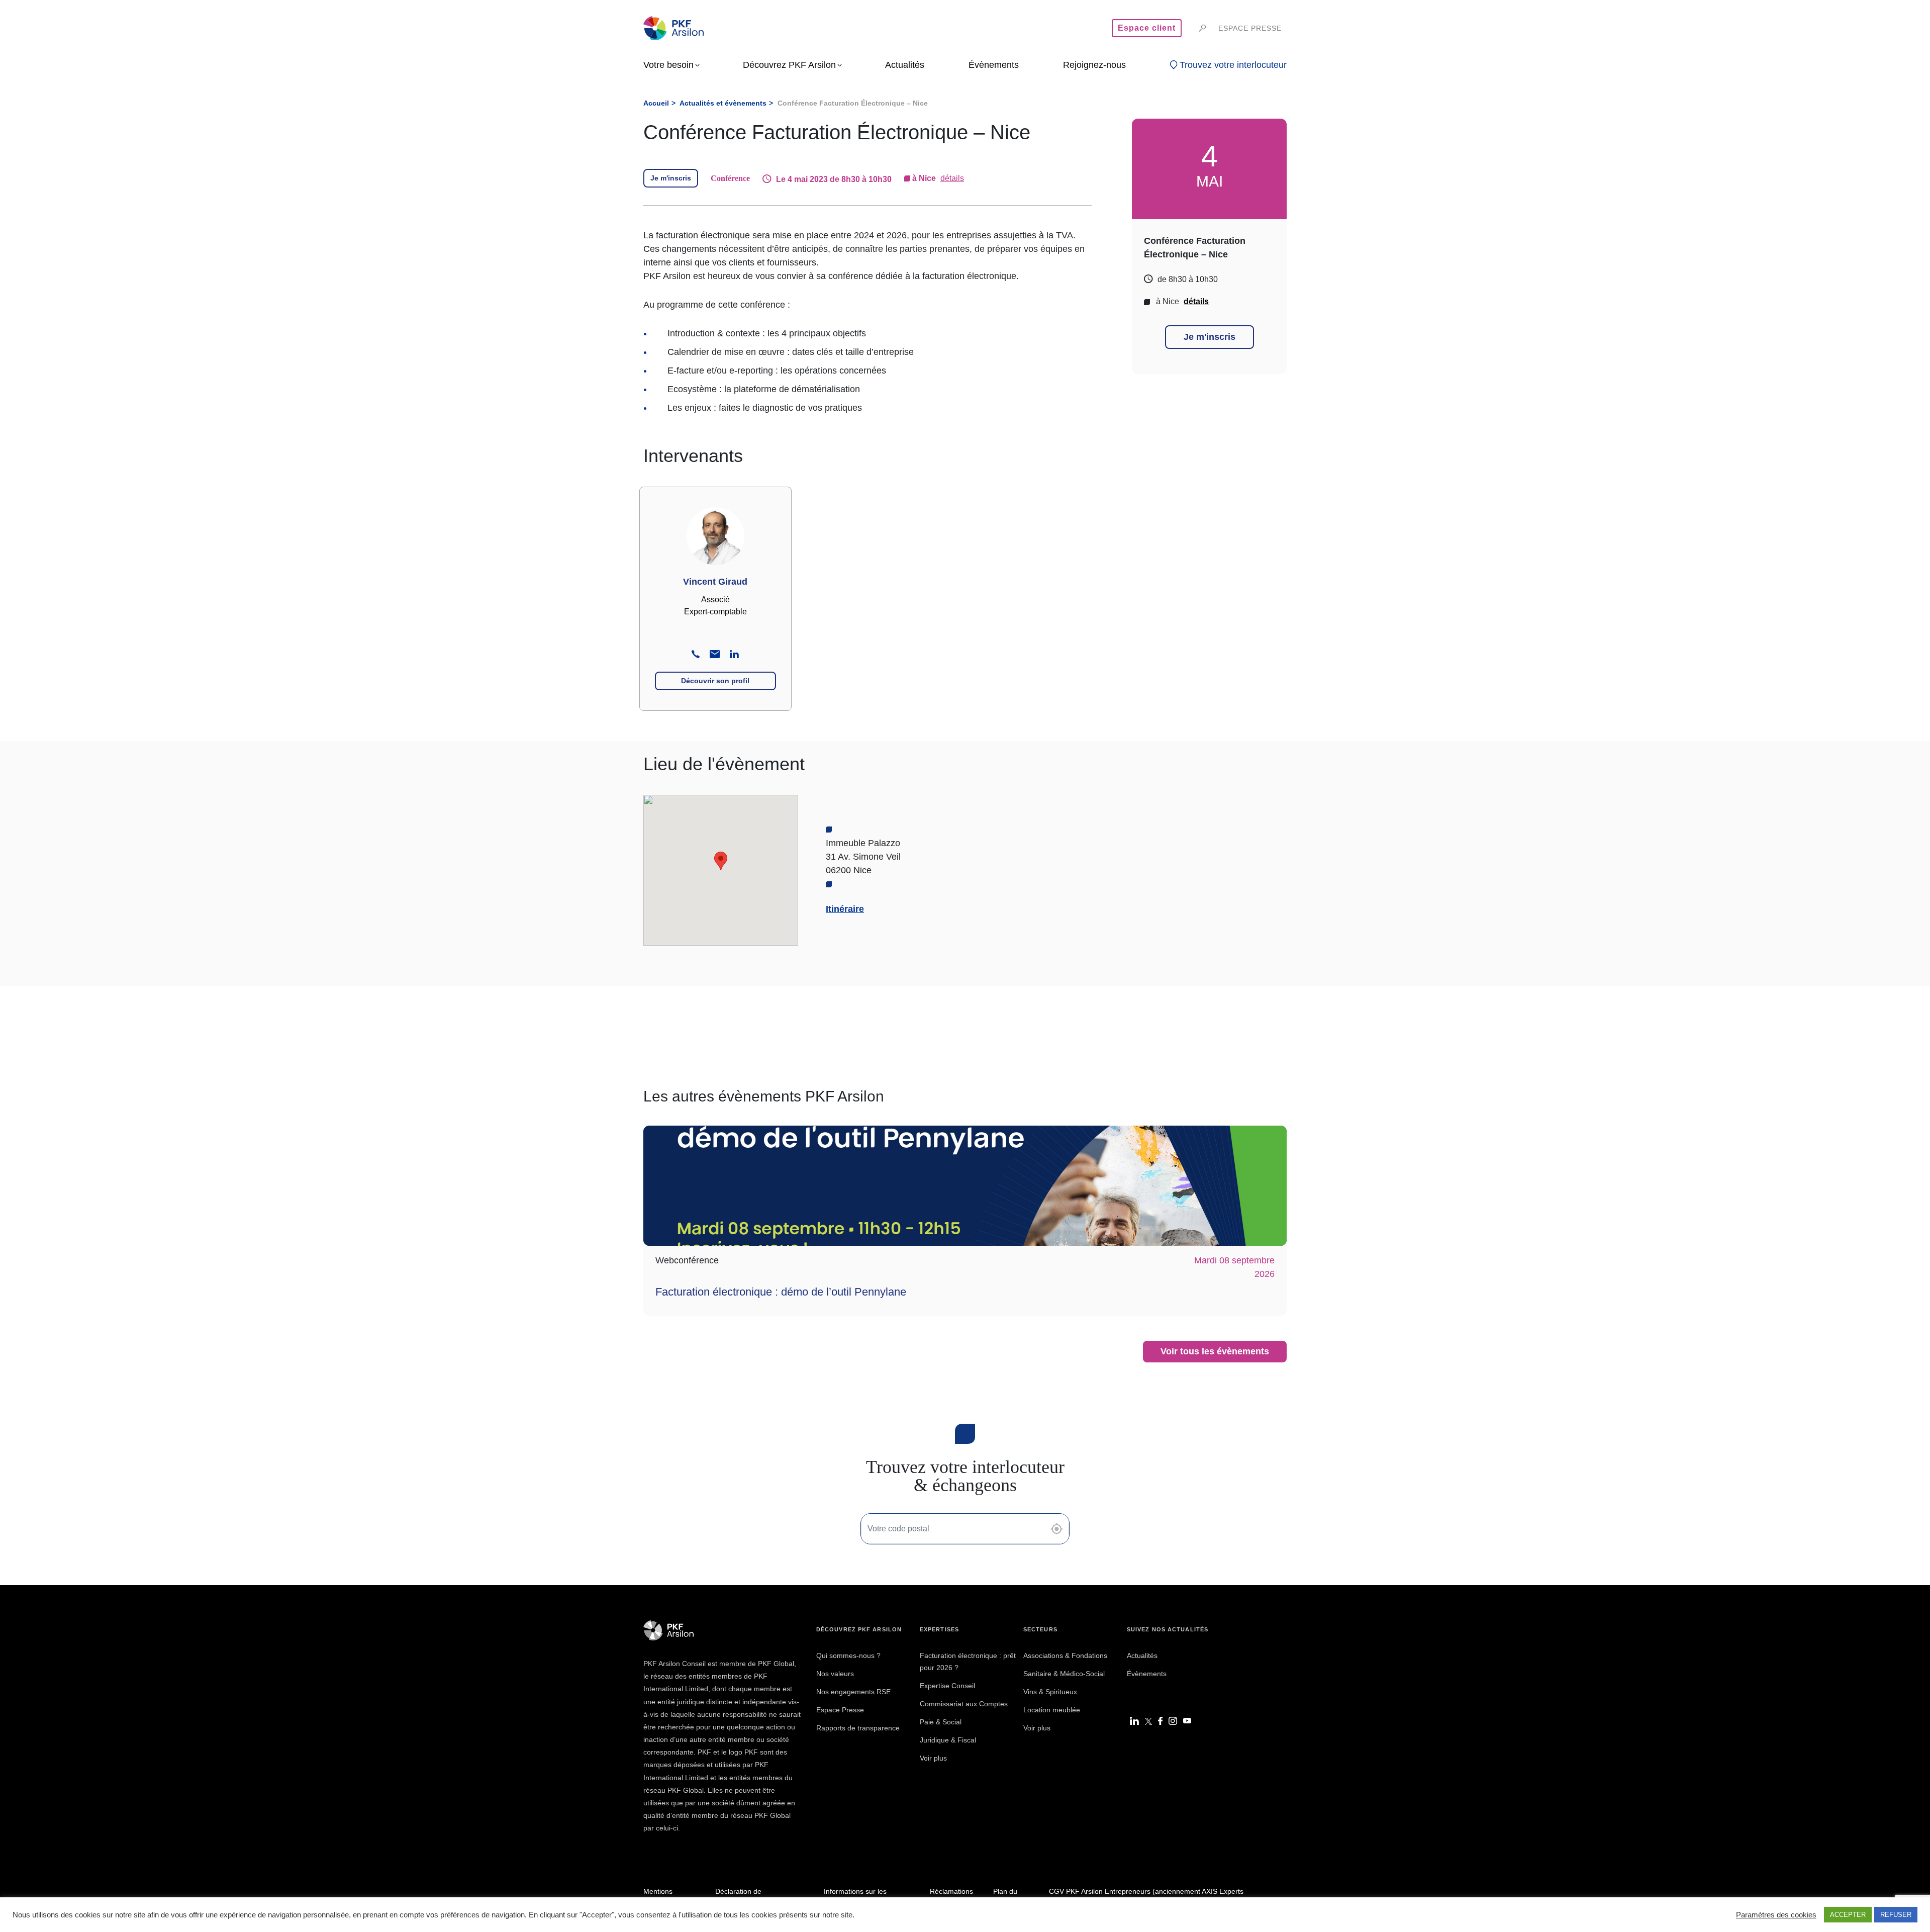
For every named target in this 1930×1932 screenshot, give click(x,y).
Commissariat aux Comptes (964, 1704)
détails (952, 178)
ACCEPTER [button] (1848, 1915)
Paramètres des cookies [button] (1776, 1915)
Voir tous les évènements (1215, 1351)
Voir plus (933, 1758)
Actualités (1142, 1655)
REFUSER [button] (1896, 1915)
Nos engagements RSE (853, 1692)
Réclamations (951, 1891)
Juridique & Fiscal (948, 1740)
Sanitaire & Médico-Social (1064, 1674)
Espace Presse (840, 1710)
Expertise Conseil (947, 1686)
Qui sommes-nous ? (848, 1655)
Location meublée (1052, 1710)
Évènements (1147, 1674)
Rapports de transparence (858, 1728)
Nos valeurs (835, 1674)
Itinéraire (845, 909)
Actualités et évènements (723, 103)
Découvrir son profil (715, 681)
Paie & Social (941, 1722)
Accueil (656, 103)
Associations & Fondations (1065, 1655)
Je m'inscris (671, 178)
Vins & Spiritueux (1050, 1692)
